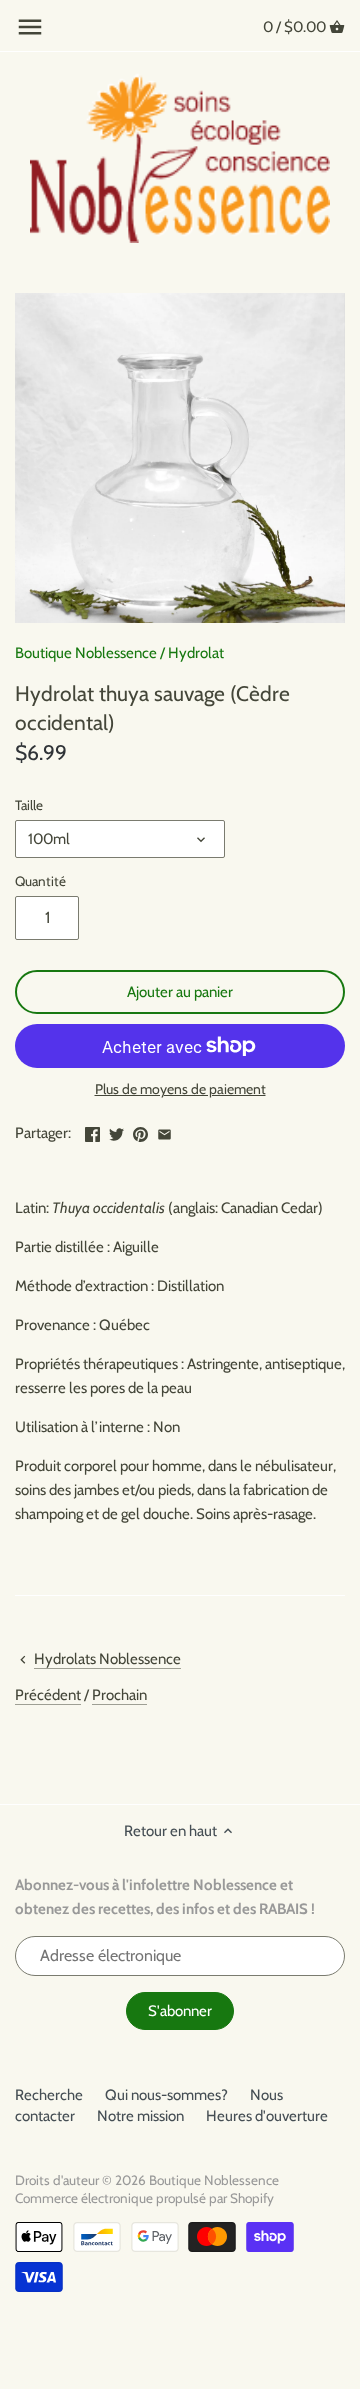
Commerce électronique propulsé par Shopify (144, 2198)
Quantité (40, 881)
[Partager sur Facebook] (92, 1131)
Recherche (49, 2095)
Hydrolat (196, 653)
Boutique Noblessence (86, 653)
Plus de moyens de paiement (180, 1089)
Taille (29, 805)
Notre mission (140, 2116)
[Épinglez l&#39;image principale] (140, 1131)
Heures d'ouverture (267, 2116)
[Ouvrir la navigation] (30, 27)
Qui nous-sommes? (166, 2095)
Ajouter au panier (180, 992)
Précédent (48, 1695)
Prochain (119, 1695)
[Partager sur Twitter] (116, 1131)
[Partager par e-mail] (164, 1131)
